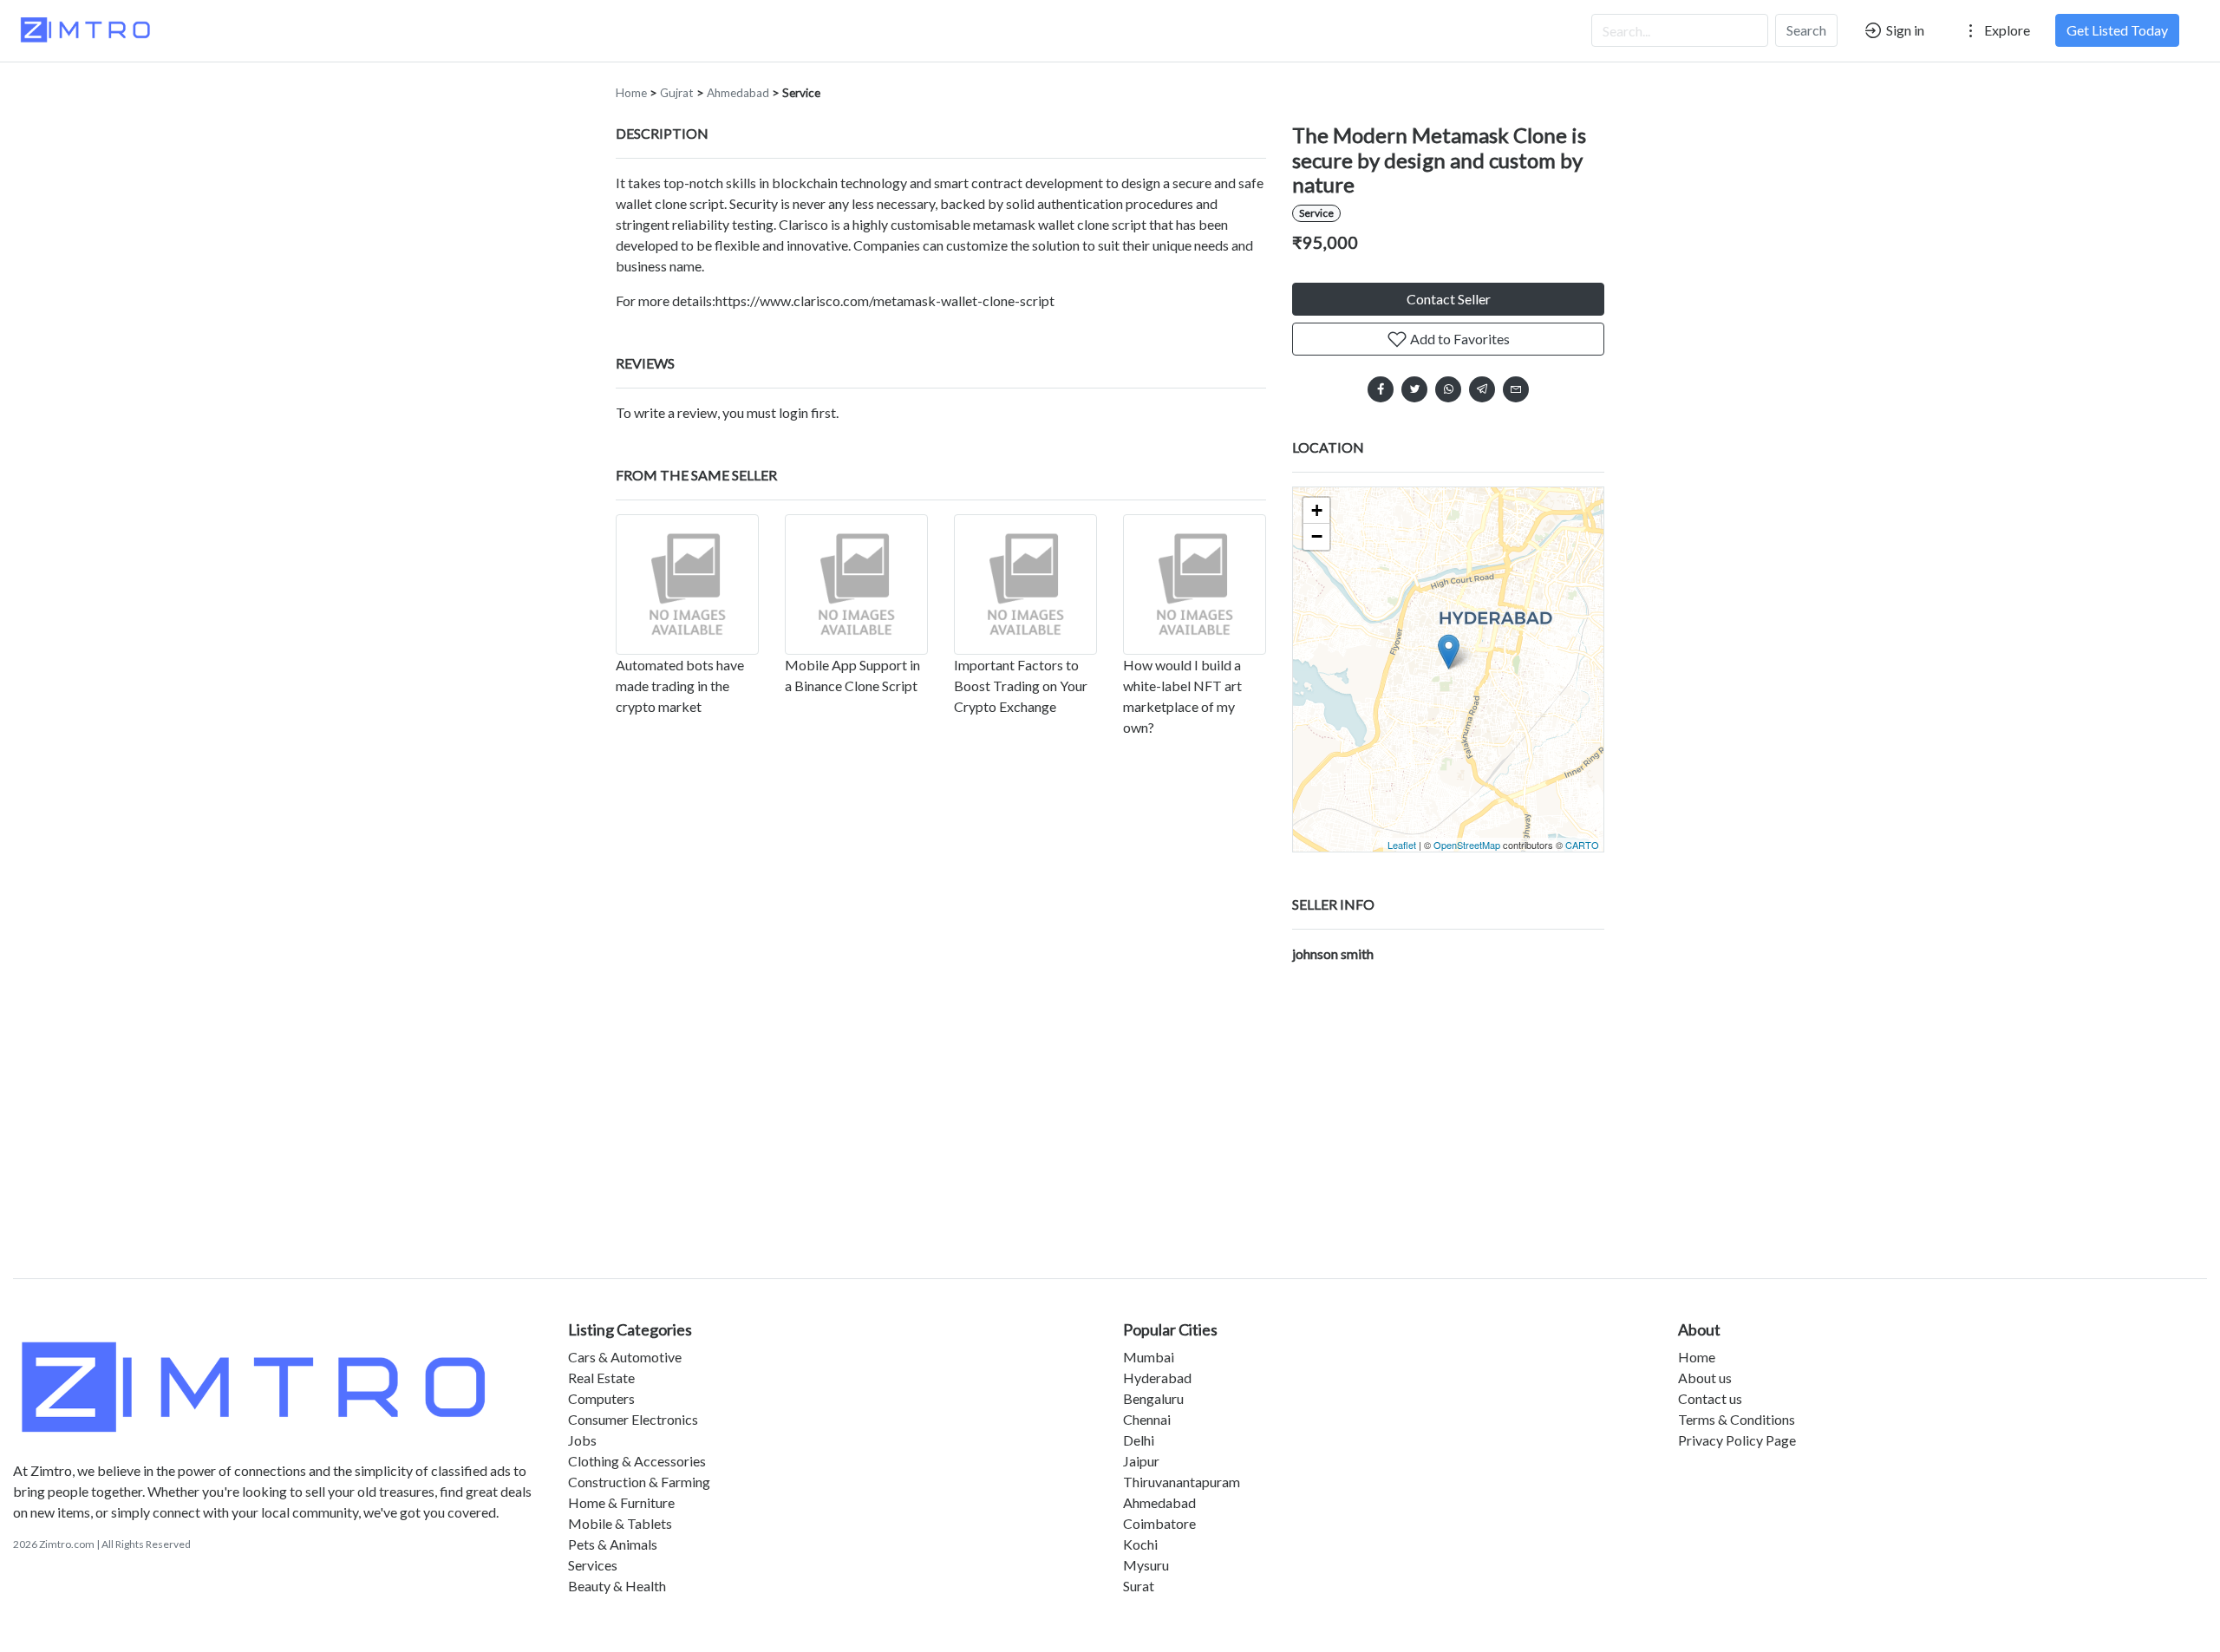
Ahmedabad (738, 93)
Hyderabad (1157, 1378)
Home (631, 93)
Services (593, 1565)
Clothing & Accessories (637, 1461)
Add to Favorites (1459, 339)
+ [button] (1317, 510)
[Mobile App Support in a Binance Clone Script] (856, 584)
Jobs (582, 1440)
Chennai (1147, 1419)
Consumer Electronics (633, 1419)
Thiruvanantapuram (1182, 1482)
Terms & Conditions (1737, 1419)
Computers (601, 1398)
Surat (1139, 1586)
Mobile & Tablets (620, 1523)
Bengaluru (1153, 1398)
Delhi (1139, 1440)
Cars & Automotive (625, 1357)
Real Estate (601, 1378)
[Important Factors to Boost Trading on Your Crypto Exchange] (1025, 584)
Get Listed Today (2117, 30)
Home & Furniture (621, 1502)
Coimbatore (1159, 1523)
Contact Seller (1449, 299)
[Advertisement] (1110, 1115)
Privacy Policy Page (1737, 1440)
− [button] (1317, 536)
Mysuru (1146, 1565)
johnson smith (1333, 953)
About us (1705, 1378)
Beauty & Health (617, 1586)
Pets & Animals (613, 1544)
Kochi (1140, 1544)
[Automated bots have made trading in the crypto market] (687, 584)
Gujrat (677, 93)
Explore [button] (2006, 30)
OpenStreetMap (1467, 845)
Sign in (1904, 30)
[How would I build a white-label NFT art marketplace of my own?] (1195, 584)
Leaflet (1402, 845)
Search (1806, 30)
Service (801, 93)
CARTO (1582, 845)
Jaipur (1141, 1461)
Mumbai (1149, 1357)
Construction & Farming (639, 1482)
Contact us (1710, 1398)
